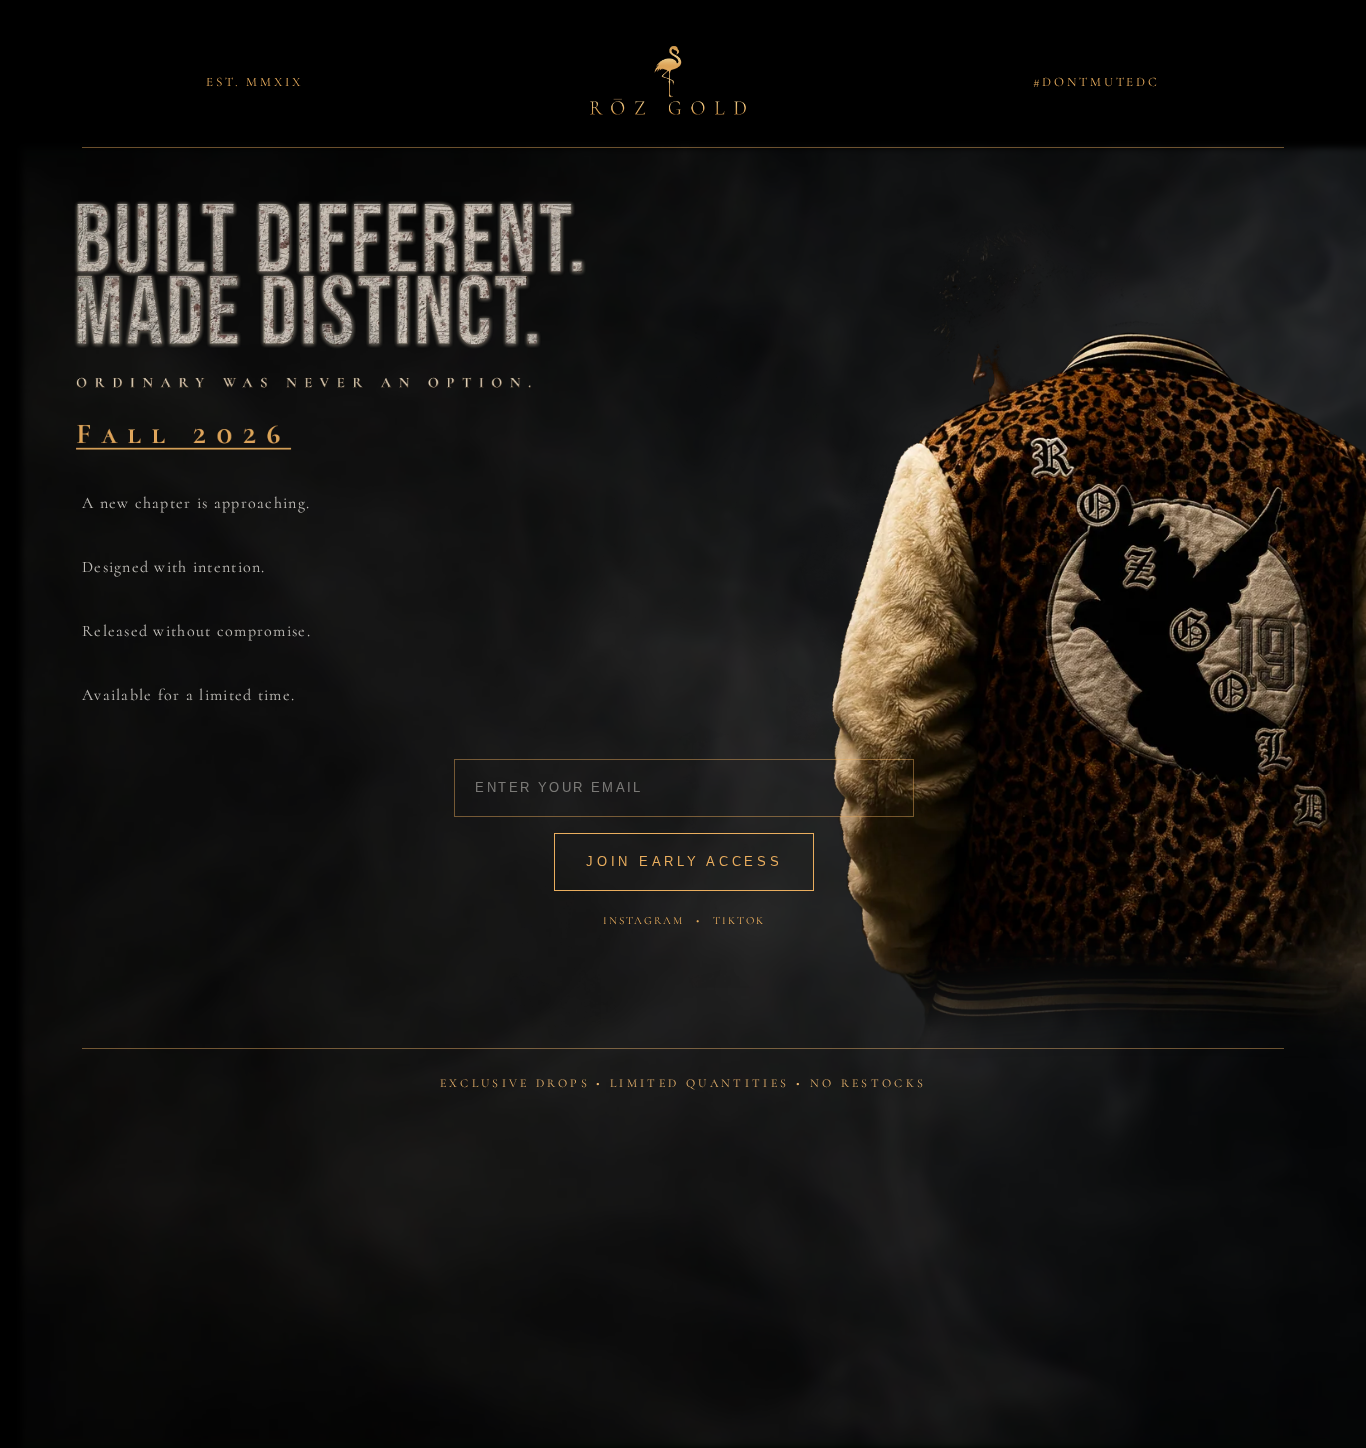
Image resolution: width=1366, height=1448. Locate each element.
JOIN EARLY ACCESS (684, 861)
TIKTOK (739, 920)
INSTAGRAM (643, 920)
